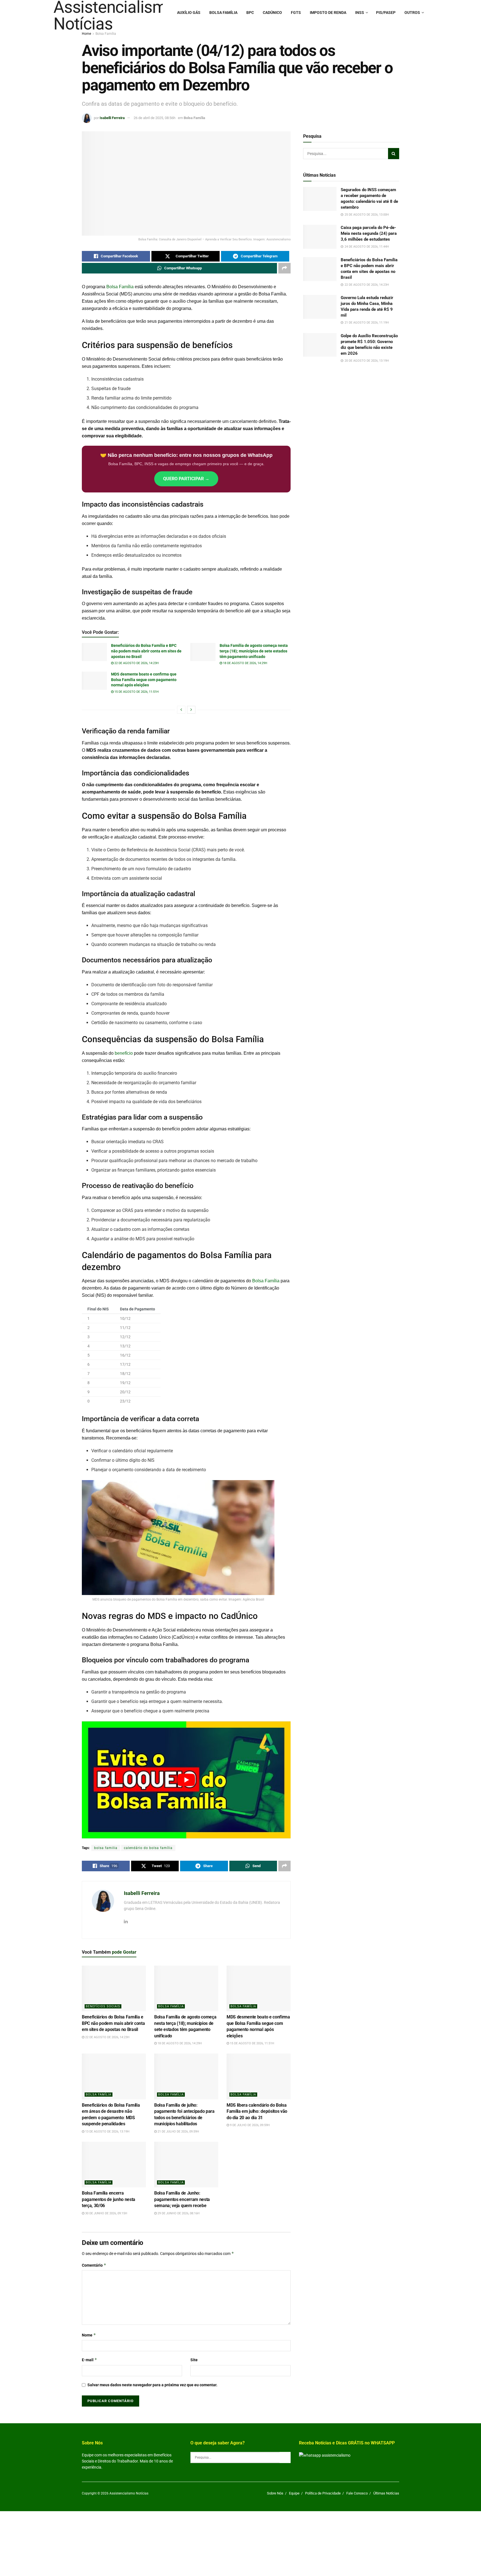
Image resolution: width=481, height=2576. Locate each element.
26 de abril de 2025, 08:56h (154, 118)
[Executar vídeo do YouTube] (186, 1780)
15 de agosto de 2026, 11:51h (136, 692)
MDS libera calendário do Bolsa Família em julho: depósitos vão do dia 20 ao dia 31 (257, 2111)
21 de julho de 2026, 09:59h (178, 2132)
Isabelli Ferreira (112, 118)
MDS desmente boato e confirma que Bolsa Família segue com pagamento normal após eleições (144, 680)
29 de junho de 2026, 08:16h (178, 2213)
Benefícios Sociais (103, 2006)
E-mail (89, 2360)
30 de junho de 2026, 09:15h (106, 2213)
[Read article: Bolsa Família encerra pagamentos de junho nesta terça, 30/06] (114, 2165)
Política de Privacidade (323, 2493)
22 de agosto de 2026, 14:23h (136, 663)
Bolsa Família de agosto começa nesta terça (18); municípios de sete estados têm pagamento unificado (254, 651)
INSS (360, 13)
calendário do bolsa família (148, 1848)
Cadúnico (272, 13)
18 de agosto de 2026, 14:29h (245, 663)
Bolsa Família (223, 13)
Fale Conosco (357, 2493)
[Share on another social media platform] (284, 268)
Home (86, 34)
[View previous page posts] (181, 710)
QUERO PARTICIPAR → (186, 479)
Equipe (294, 2493)
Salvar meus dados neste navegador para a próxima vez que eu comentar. (152, 2385)
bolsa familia (106, 1848)
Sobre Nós (275, 2493)
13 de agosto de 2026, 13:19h (107, 2132)
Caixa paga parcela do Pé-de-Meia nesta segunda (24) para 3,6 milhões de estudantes (369, 233)
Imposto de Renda (328, 13)
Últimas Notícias (386, 2493)
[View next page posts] (191, 710)
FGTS (296, 13)
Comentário (94, 2265)
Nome (89, 2335)
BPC (250, 13)
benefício (124, 1053)
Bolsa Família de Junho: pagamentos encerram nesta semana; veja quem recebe (182, 2199)
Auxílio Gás (189, 13)
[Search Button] (394, 154)
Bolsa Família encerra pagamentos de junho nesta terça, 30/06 (109, 2199)
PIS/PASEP (386, 13)
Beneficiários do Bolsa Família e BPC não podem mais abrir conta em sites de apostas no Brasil (146, 651)
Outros (412, 13)
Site (194, 2360)
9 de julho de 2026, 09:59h (249, 2125)
